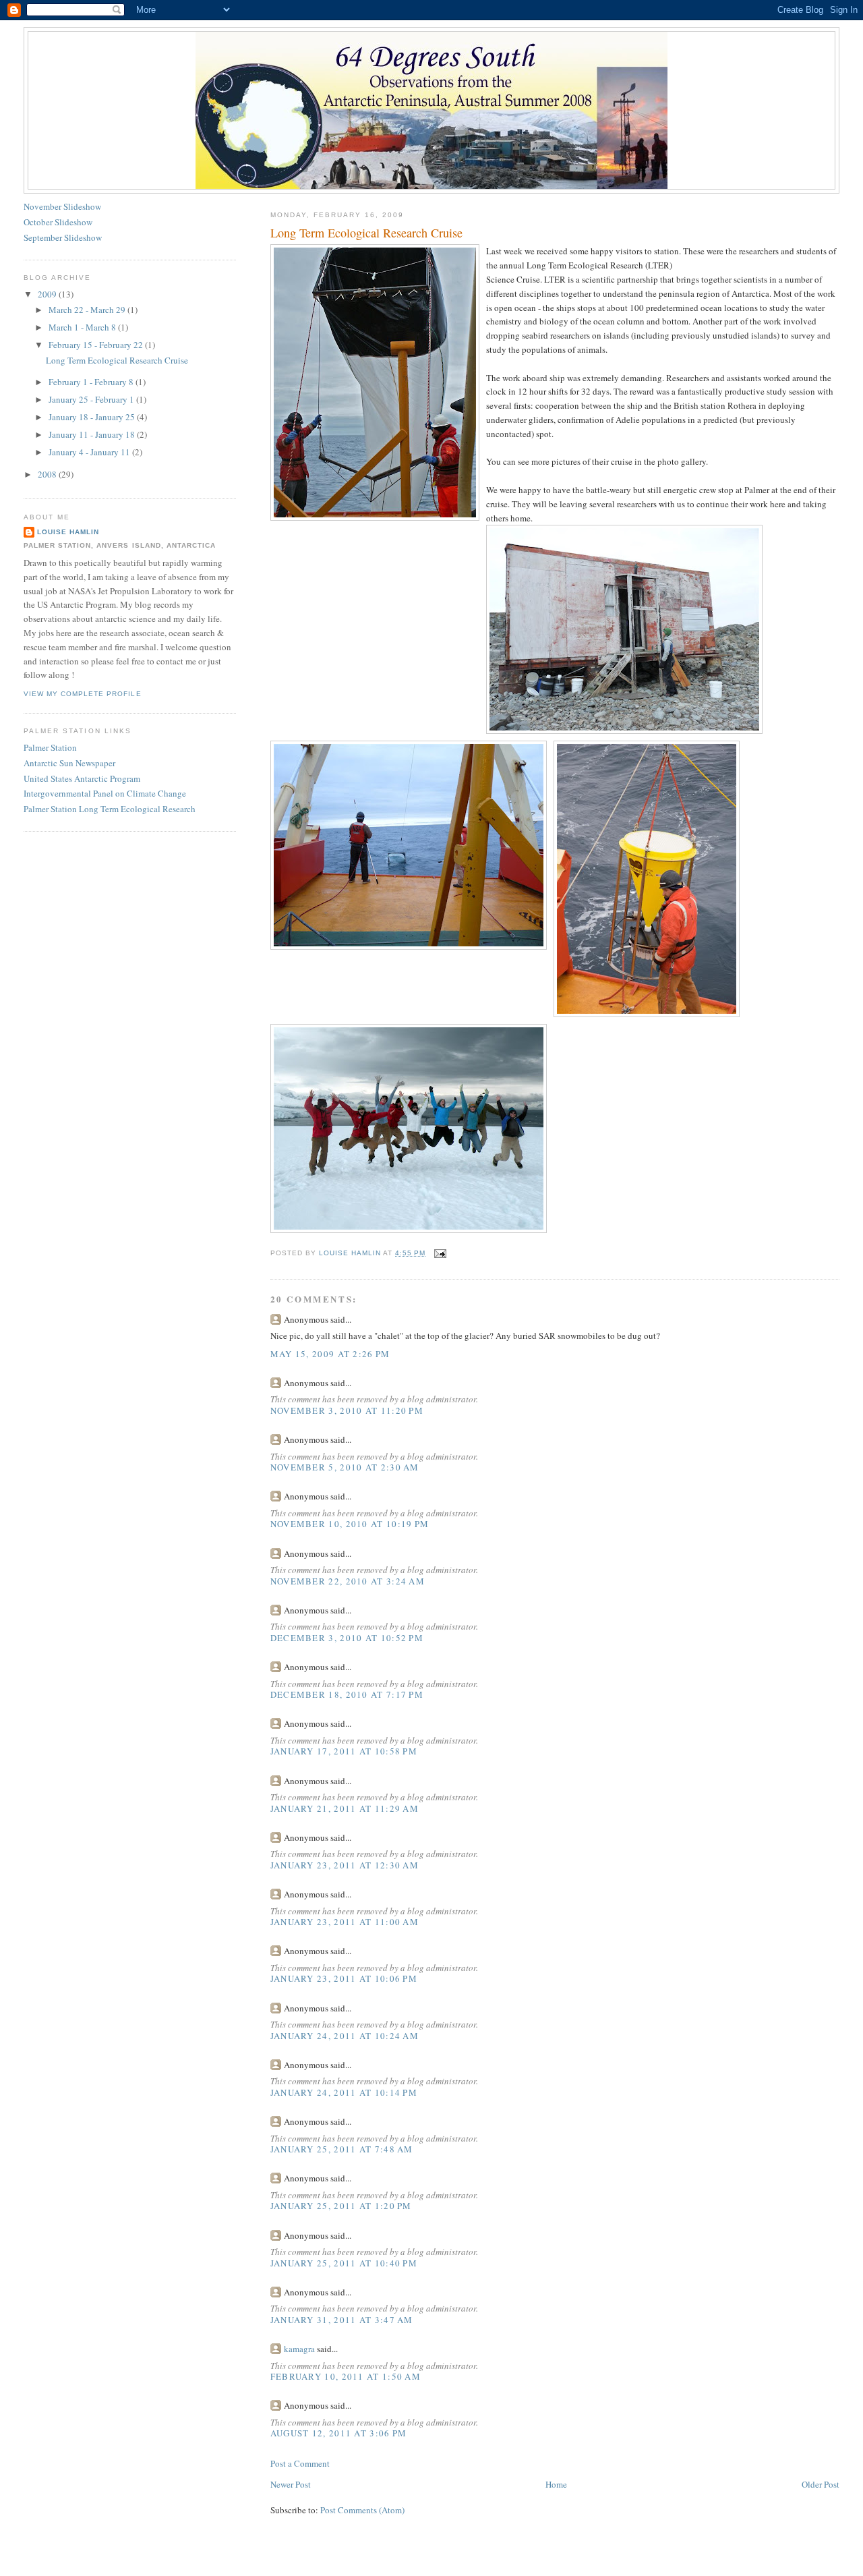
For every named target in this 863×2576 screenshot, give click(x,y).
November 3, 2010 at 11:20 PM (347, 1410)
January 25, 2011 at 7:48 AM (342, 2149)
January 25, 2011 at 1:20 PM (341, 2206)
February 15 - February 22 (97, 345)
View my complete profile (82, 694)
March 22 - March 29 (88, 310)
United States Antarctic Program (82, 778)
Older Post (821, 2484)
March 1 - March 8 (83, 327)
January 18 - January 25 (93, 417)
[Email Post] (440, 1253)
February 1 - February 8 (92, 382)
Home (556, 2484)
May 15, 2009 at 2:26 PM (330, 1354)
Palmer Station (50, 747)
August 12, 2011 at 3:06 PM (339, 2433)
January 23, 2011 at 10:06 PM (344, 1978)
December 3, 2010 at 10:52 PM (347, 1638)
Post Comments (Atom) (362, 2510)
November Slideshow (62, 206)
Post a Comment (300, 2463)
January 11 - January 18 (93, 434)
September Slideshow (63, 237)
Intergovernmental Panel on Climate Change (105, 793)
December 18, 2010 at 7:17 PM (347, 1694)
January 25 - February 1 (92, 399)
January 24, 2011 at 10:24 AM (345, 2036)
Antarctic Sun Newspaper (69, 763)
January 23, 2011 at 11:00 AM (345, 1922)
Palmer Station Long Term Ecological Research (110, 809)
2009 (48, 294)
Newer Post (291, 2484)
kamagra (299, 2349)
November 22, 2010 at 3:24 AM (348, 1581)
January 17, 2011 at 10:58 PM (344, 1751)
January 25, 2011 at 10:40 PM (344, 2263)
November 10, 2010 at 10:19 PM (350, 1524)
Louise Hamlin (68, 532)
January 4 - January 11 (90, 452)
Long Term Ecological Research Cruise (117, 360)
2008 (48, 474)
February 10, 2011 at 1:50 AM (346, 2376)
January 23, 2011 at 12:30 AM (345, 1865)
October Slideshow (58, 222)
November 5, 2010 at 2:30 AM (345, 1467)
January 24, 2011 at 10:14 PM (344, 2092)
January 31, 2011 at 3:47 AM (342, 2320)
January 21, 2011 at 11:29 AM (345, 1808)
